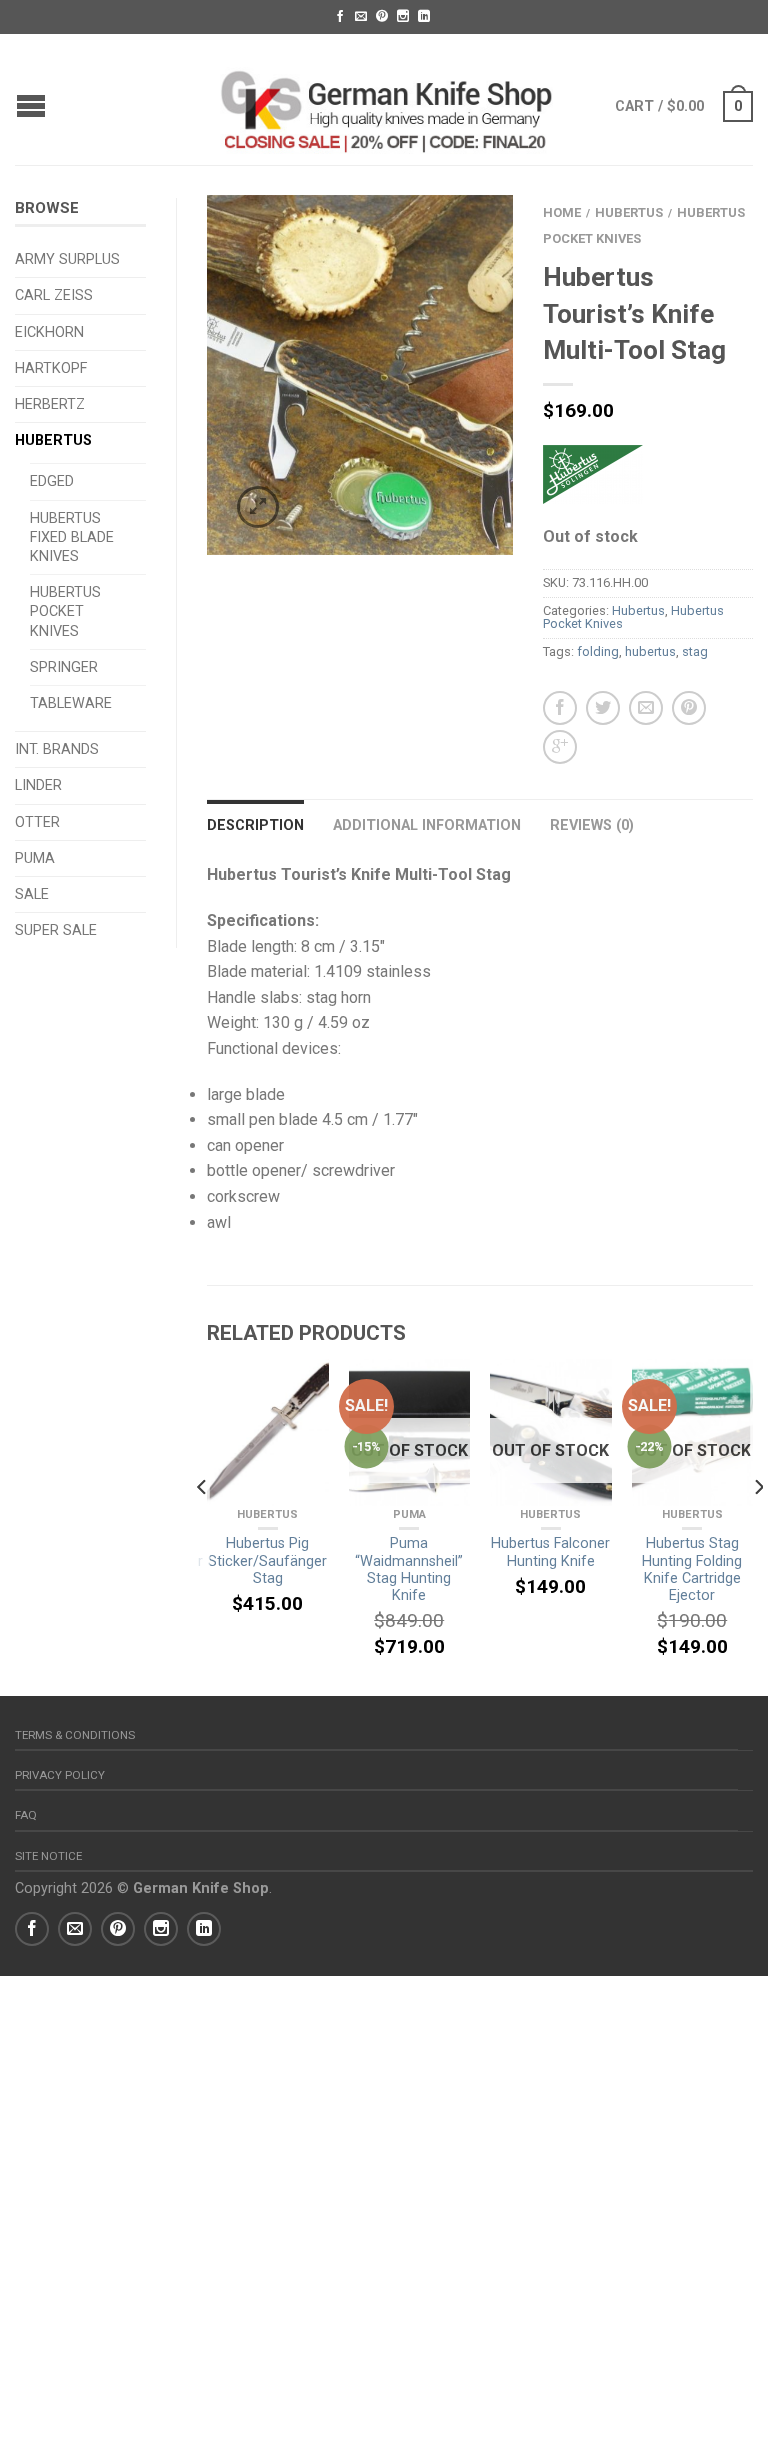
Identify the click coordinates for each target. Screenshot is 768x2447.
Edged (52, 481)
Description (255, 825)
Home (562, 212)
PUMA (35, 858)
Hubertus (53, 440)
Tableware (71, 703)
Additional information (427, 825)
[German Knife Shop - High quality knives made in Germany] (387, 99)
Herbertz (50, 404)
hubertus (650, 651)
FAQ (26, 1815)
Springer (64, 667)
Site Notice (48, 1856)
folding (598, 651)
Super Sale (56, 930)
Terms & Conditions (75, 1735)
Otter (37, 822)
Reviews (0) (592, 825)
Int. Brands (57, 749)
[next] (757, 1527)
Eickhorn (49, 332)
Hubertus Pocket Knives (65, 611)
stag (695, 651)
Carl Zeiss (54, 295)
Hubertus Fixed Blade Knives (72, 537)
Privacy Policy (60, 1775)
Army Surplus (67, 259)
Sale (32, 894)
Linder (38, 785)
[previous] (202, 1527)
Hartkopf (51, 368)
